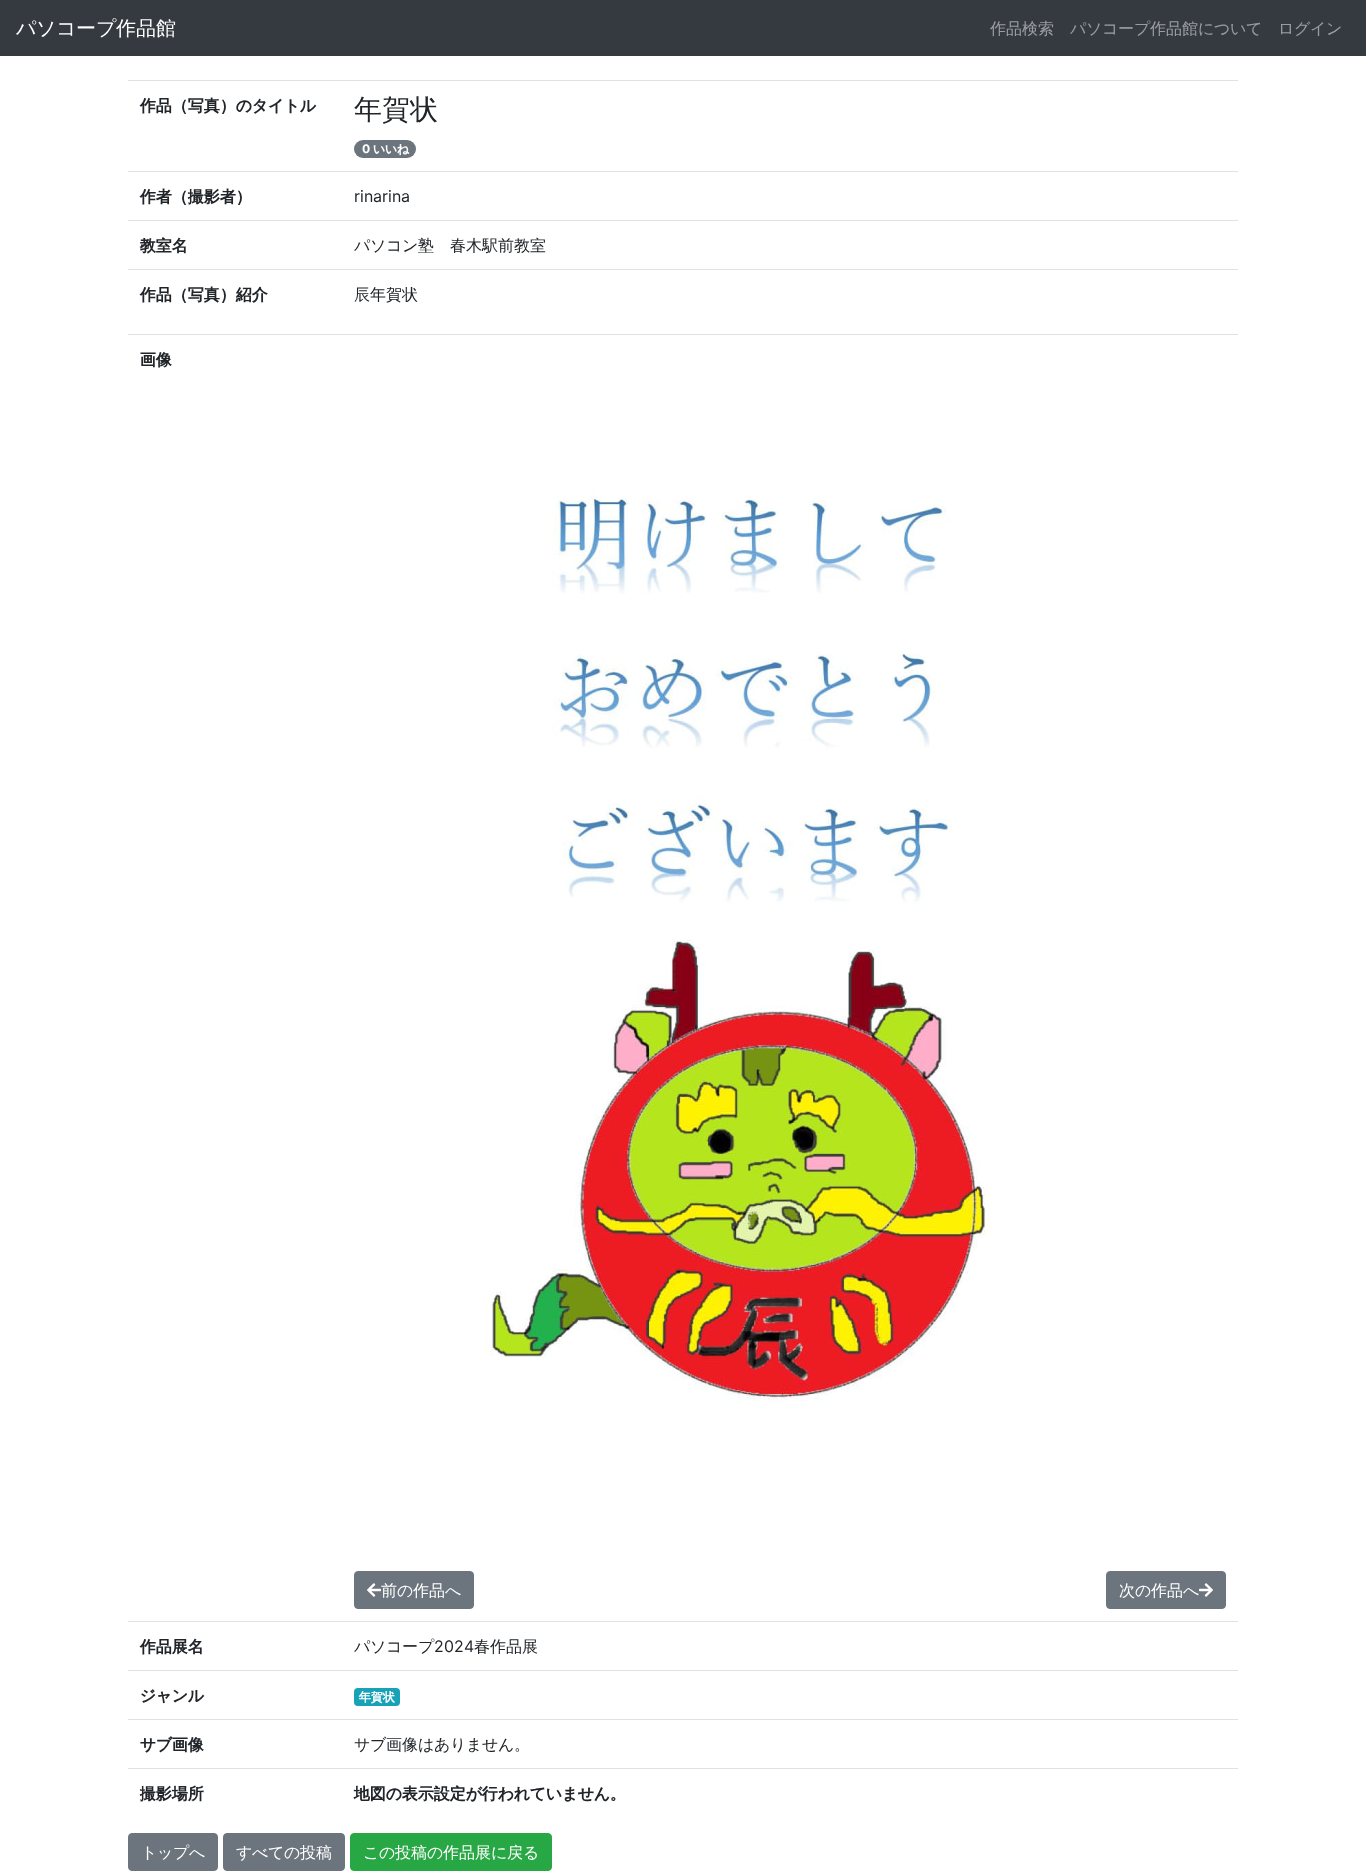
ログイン (1310, 28)
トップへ (173, 1852)
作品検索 (1022, 28)
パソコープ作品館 (96, 28)
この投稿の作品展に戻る (451, 1852)
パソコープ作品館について (1166, 28)
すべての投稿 (284, 1852)
